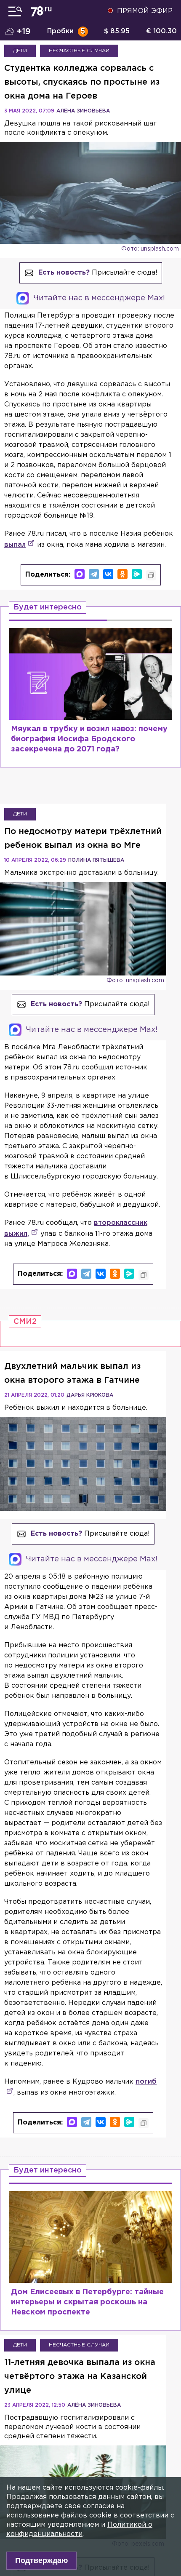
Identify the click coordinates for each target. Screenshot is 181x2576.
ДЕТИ (20, 51)
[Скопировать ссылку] (151, 575)
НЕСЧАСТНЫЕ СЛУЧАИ (79, 51)
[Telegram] (94, 574)
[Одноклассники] (122, 574)
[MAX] (80, 574)
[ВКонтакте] (108, 574)
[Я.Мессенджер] (137, 574)
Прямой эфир (145, 11)
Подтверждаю (41, 2560)
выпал (15, 545)
